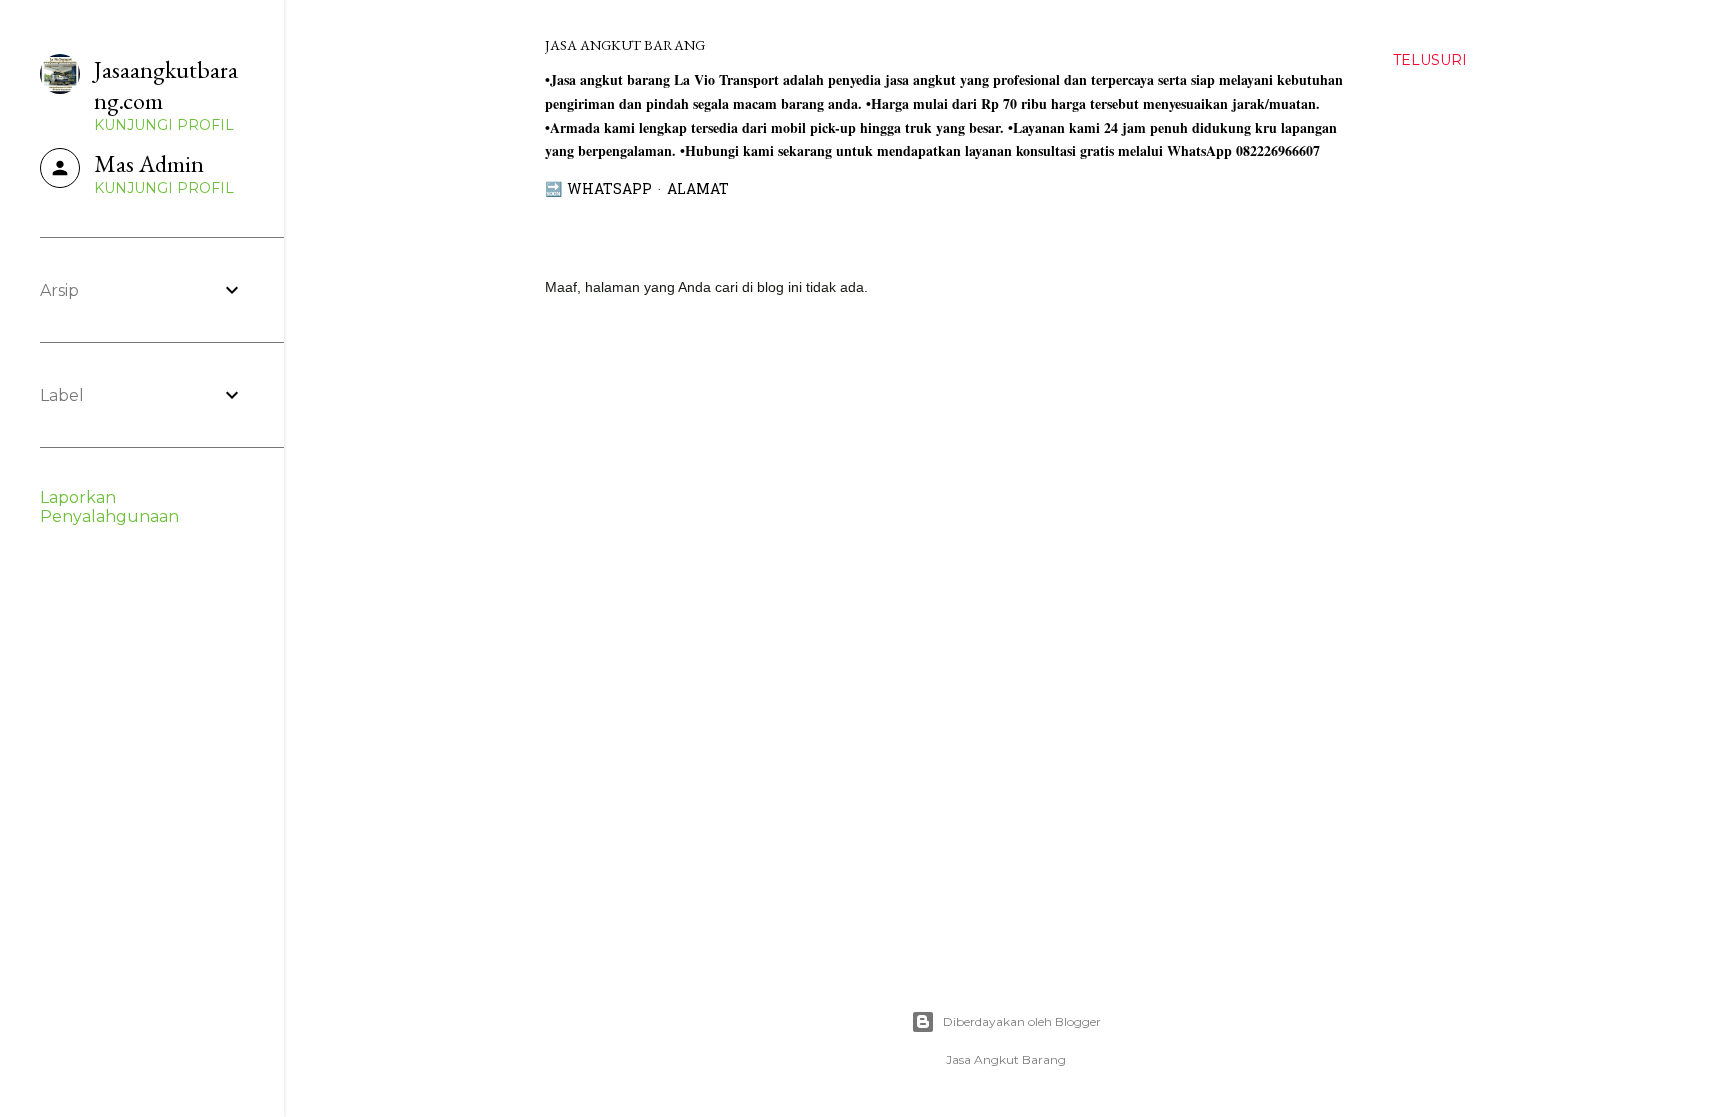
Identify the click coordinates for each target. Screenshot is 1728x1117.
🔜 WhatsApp (598, 190)
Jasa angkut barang (625, 45)
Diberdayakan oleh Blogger (1022, 1021)
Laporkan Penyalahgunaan (109, 507)
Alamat (698, 190)
